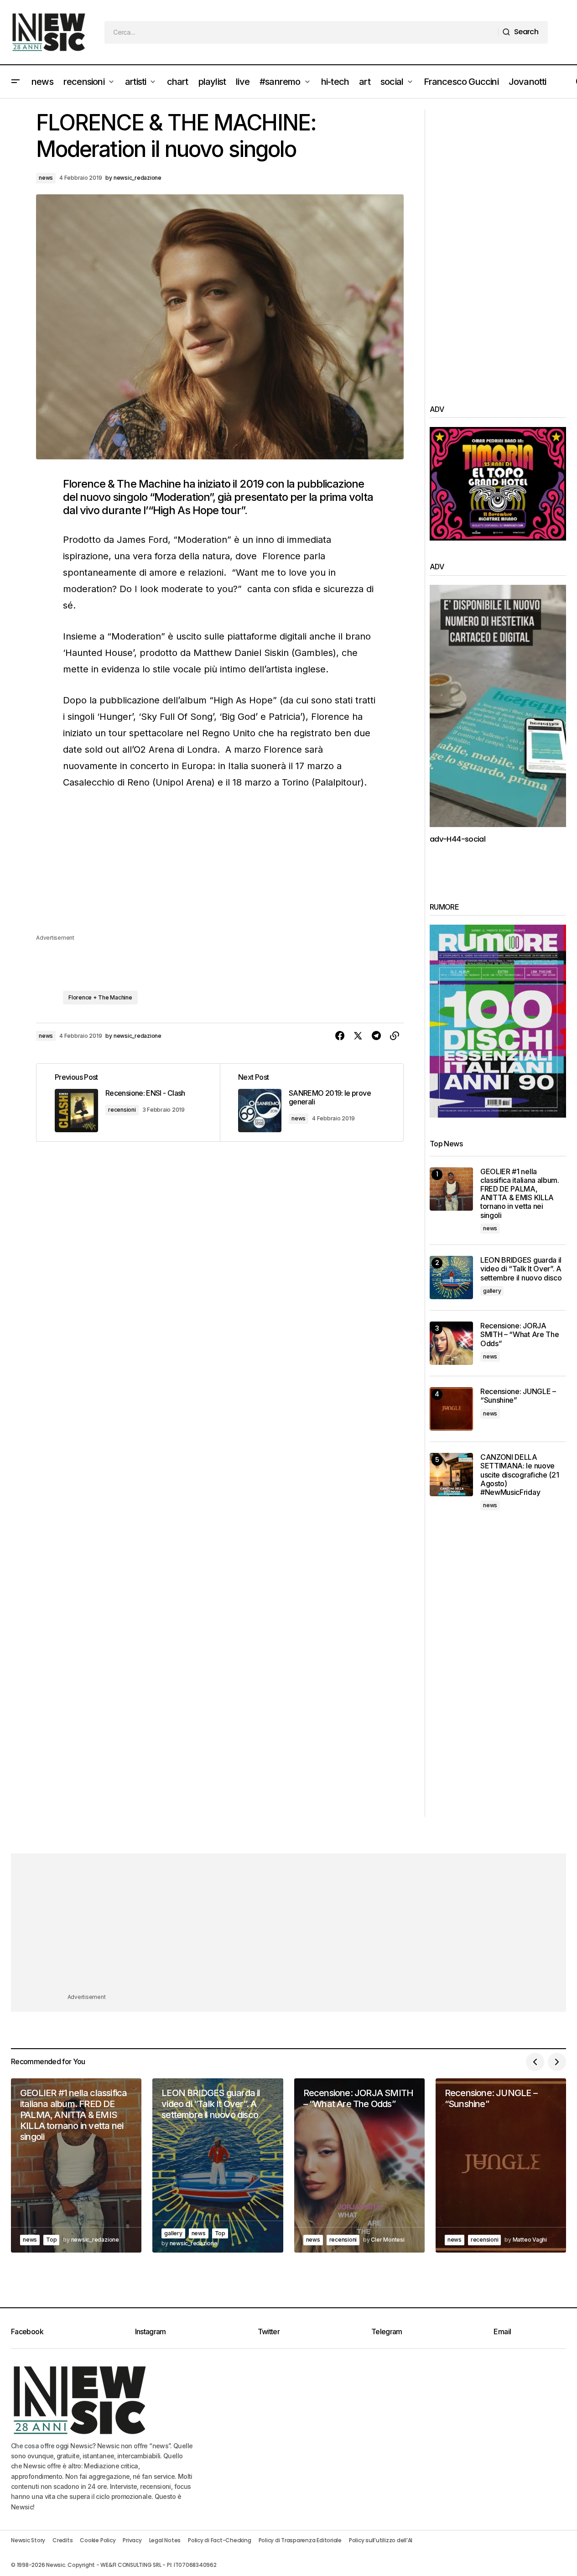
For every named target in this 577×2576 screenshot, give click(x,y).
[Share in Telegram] (376, 1036)
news (46, 178)
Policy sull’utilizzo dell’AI (381, 2540)
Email (502, 2331)
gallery (492, 1291)
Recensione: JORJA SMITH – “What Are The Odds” (520, 1335)
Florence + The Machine (100, 997)
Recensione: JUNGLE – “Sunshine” (518, 1396)
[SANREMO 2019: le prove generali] (312, 1103)
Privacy (132, 2540)
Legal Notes (165, 2540)
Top (51, 2240)
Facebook (27, 2331)
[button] (16, 82)
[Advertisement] (220, 869)
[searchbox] (301, 32)
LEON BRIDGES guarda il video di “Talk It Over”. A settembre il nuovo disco (521, 1269)
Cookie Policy (98, 2540)
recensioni (122, 1110)
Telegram (387, 2331)
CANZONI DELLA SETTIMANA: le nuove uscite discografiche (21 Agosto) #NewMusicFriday (520, 1475)
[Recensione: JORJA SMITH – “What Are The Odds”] (451, 1343)
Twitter (269, 2331)
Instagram (151, 2331)
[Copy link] (395, 1036)
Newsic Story (28, 2540)
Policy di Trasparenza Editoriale (300, 2540)
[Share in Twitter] (358, 1036)
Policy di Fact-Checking (219, 2540)
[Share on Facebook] (340, 1036)
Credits (62, 2540)
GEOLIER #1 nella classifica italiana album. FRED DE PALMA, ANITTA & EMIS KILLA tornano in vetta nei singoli (520, 1194)
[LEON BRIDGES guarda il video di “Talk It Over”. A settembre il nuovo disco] (451, 1278)
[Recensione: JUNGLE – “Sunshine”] (451, 1409)
